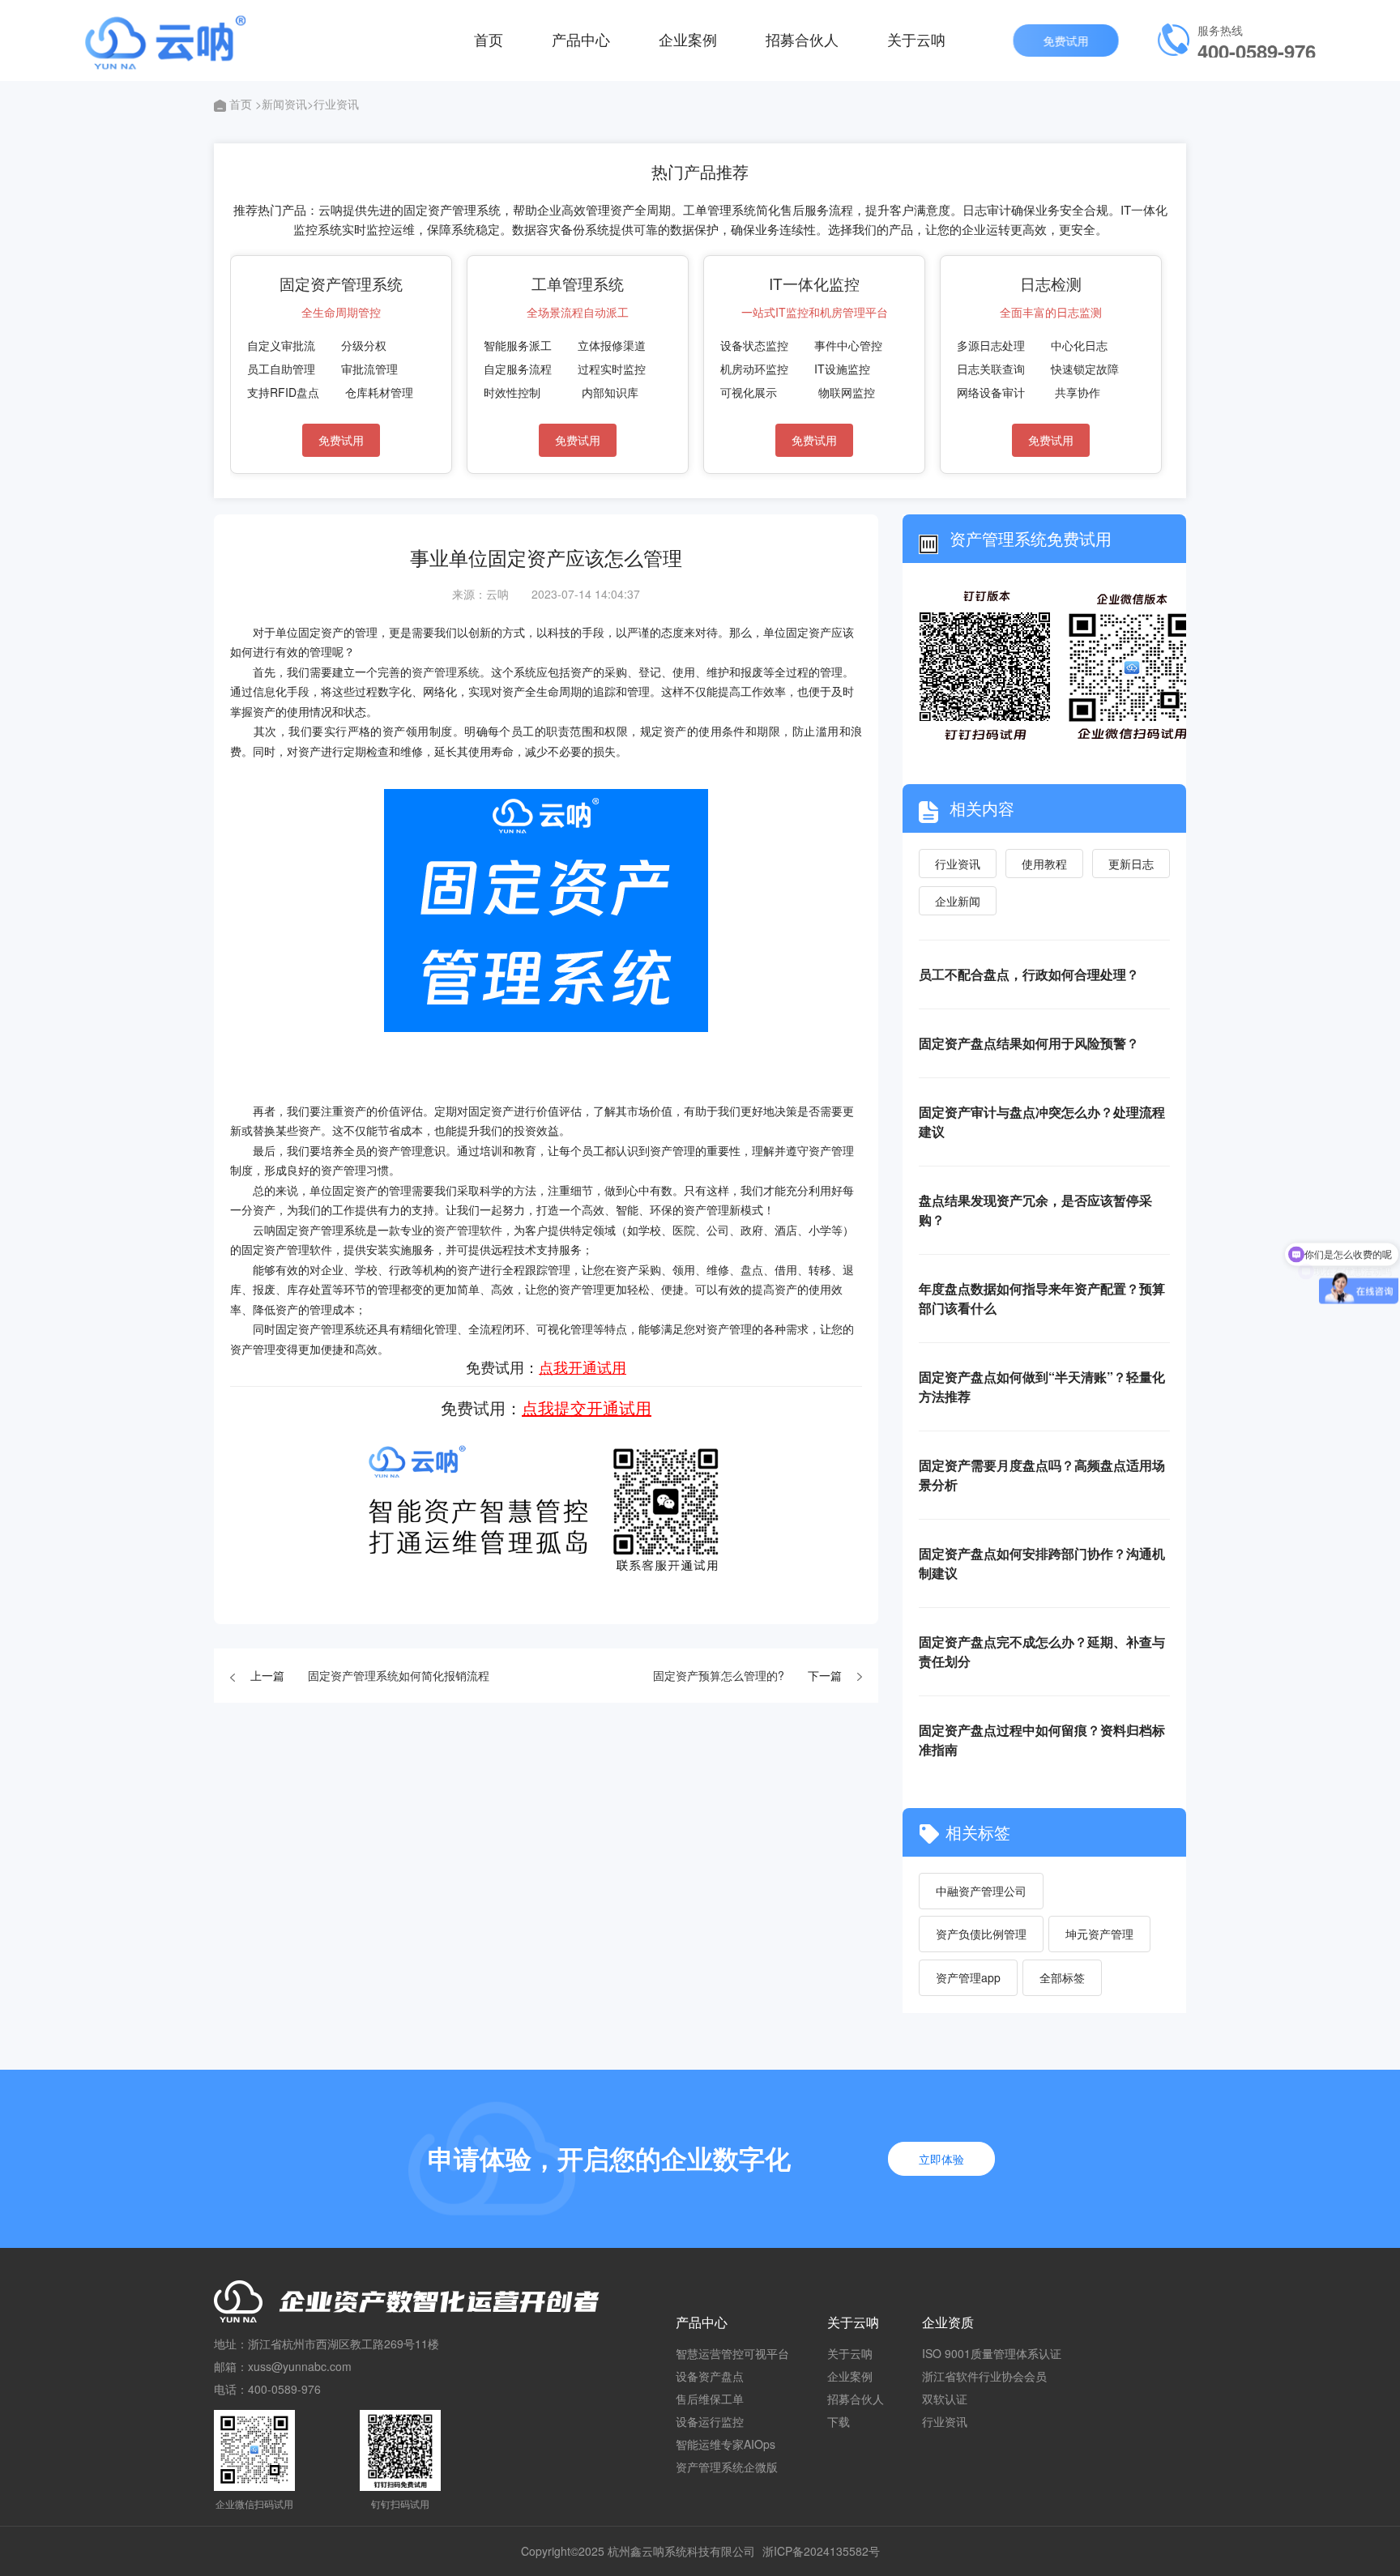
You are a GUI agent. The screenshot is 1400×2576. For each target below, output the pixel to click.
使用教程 (1044, 864)
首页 (489, 39)
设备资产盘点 (710, 2376)
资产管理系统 (446, 672)
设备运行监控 (710, 2421)
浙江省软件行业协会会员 (984, 2376)
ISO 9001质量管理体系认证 (992, 2353)
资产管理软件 (468, 1230)
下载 (839, 2421)
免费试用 (1061, 41)
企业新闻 (958, 901)
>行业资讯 (333, 104)
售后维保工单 (710, 2399)
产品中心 (581, 39)
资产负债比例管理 (981, 1934)
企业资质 (948, 2322)
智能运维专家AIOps (726, 2444)
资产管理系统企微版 (727, 2467)
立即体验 (941, 2159)
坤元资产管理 (1099, 1934)
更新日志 (1131, 864)
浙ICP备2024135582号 (821, 2551)
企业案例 (688, 39)
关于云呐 (916, 39)
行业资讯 (958, 864)
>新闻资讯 (281, 104)
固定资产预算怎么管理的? (719, 1675)
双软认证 (945, 2399)
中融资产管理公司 (981, 1891)
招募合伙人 (802, 39)
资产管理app (968, 1977)
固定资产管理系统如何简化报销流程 (399, 1675)
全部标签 (1062, 1977)
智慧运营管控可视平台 (732, 2353)
